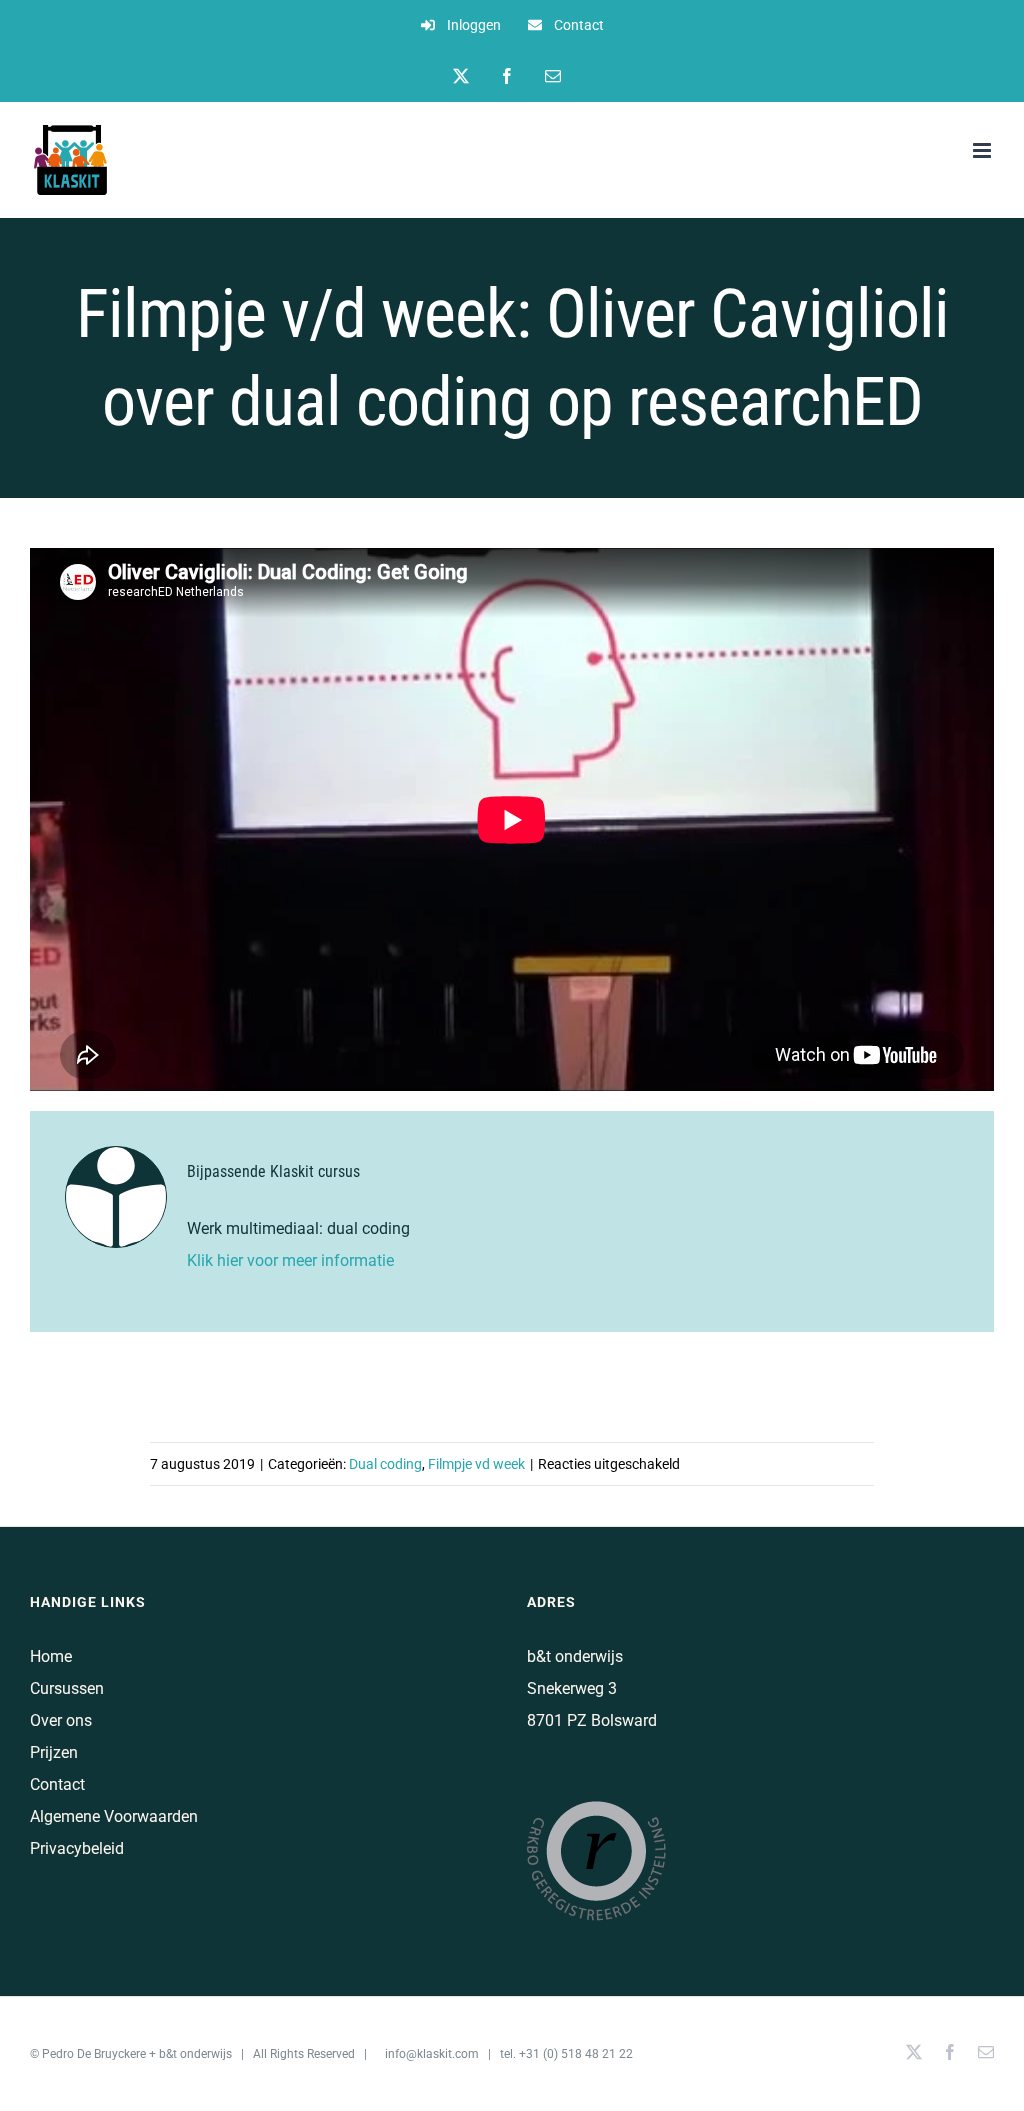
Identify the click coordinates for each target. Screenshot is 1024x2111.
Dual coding (385, 1464)
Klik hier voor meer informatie (292, 1260)
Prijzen (54, 1752)
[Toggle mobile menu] (983, 150)
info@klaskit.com (432, 2054)
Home (51, 1656)
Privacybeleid (77, 1848)
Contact (57, 1784)
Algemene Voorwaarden (114, 1816)
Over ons (61, 1720)
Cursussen (67, 1688)
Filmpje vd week (476, 1464)
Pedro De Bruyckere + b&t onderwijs (137, 2054)
